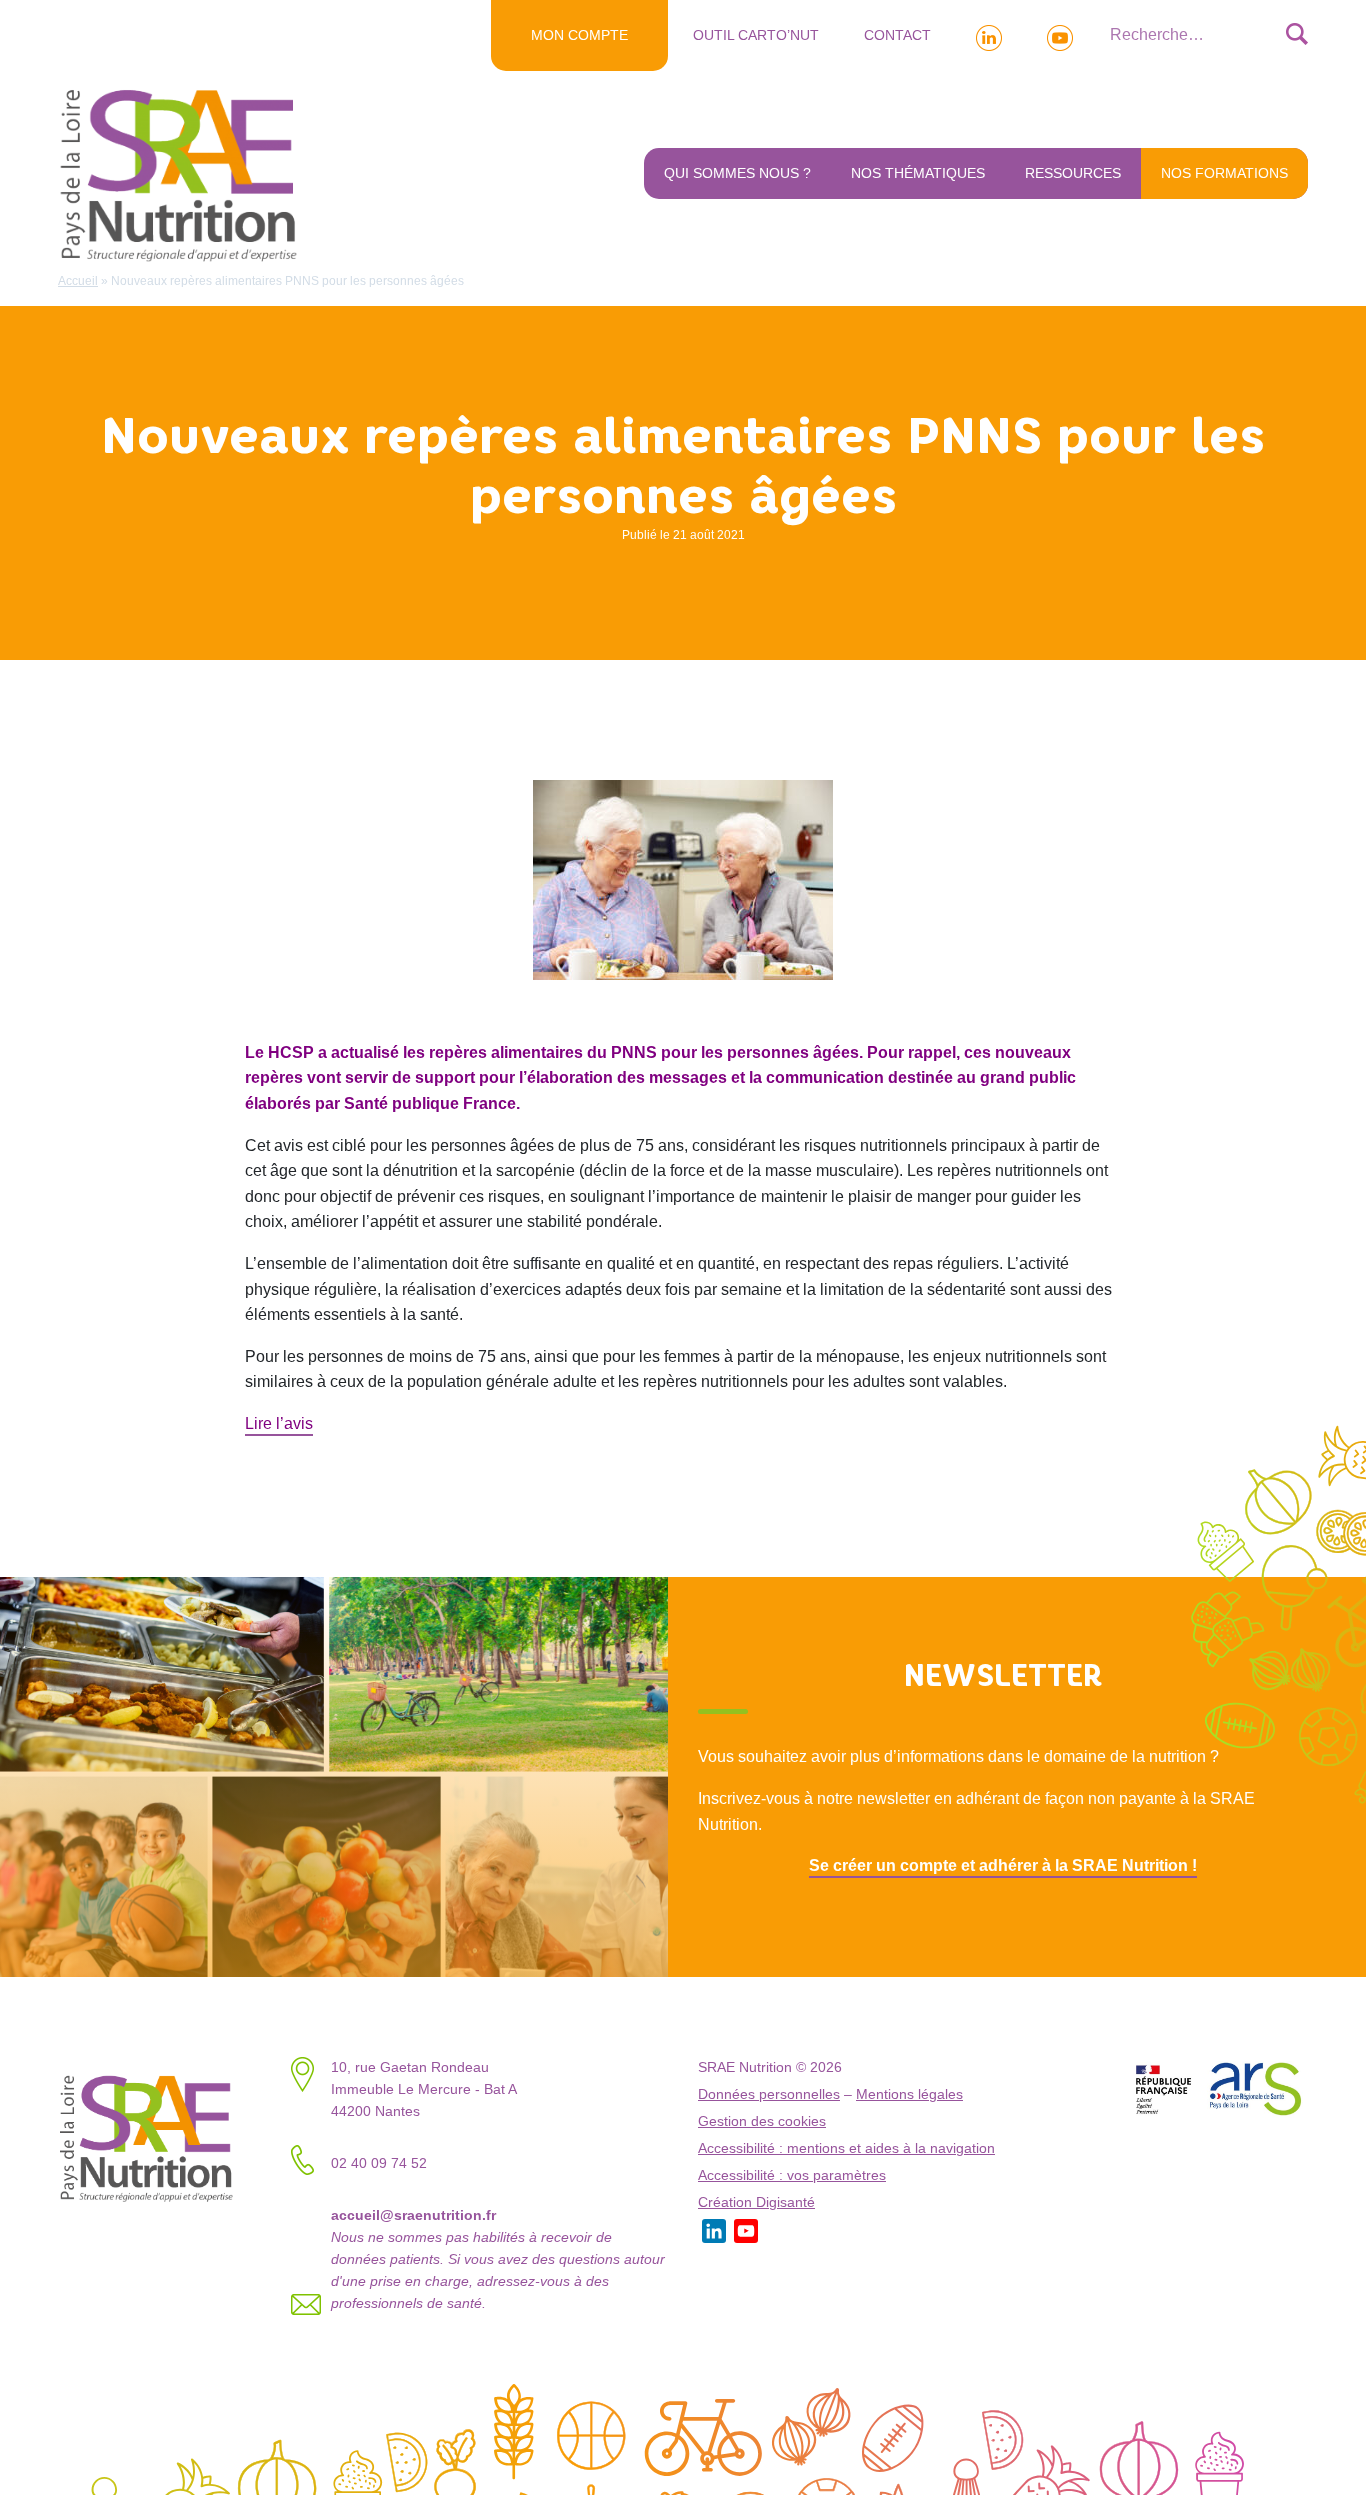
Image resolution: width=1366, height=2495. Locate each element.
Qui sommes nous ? (737, 173)
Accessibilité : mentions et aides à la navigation (846, 2148)
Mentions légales (909, 2094)
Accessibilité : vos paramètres (792, 2175)
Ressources (1073, 173)
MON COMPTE (579, 35)
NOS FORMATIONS (1224, 173)
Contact (897, 35)
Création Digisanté (756, 2202)
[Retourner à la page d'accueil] (183, 174)
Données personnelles (769, 2094)
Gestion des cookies (762, 2121)
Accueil (78, 281)
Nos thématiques (918, 173)
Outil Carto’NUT (756, 35)
